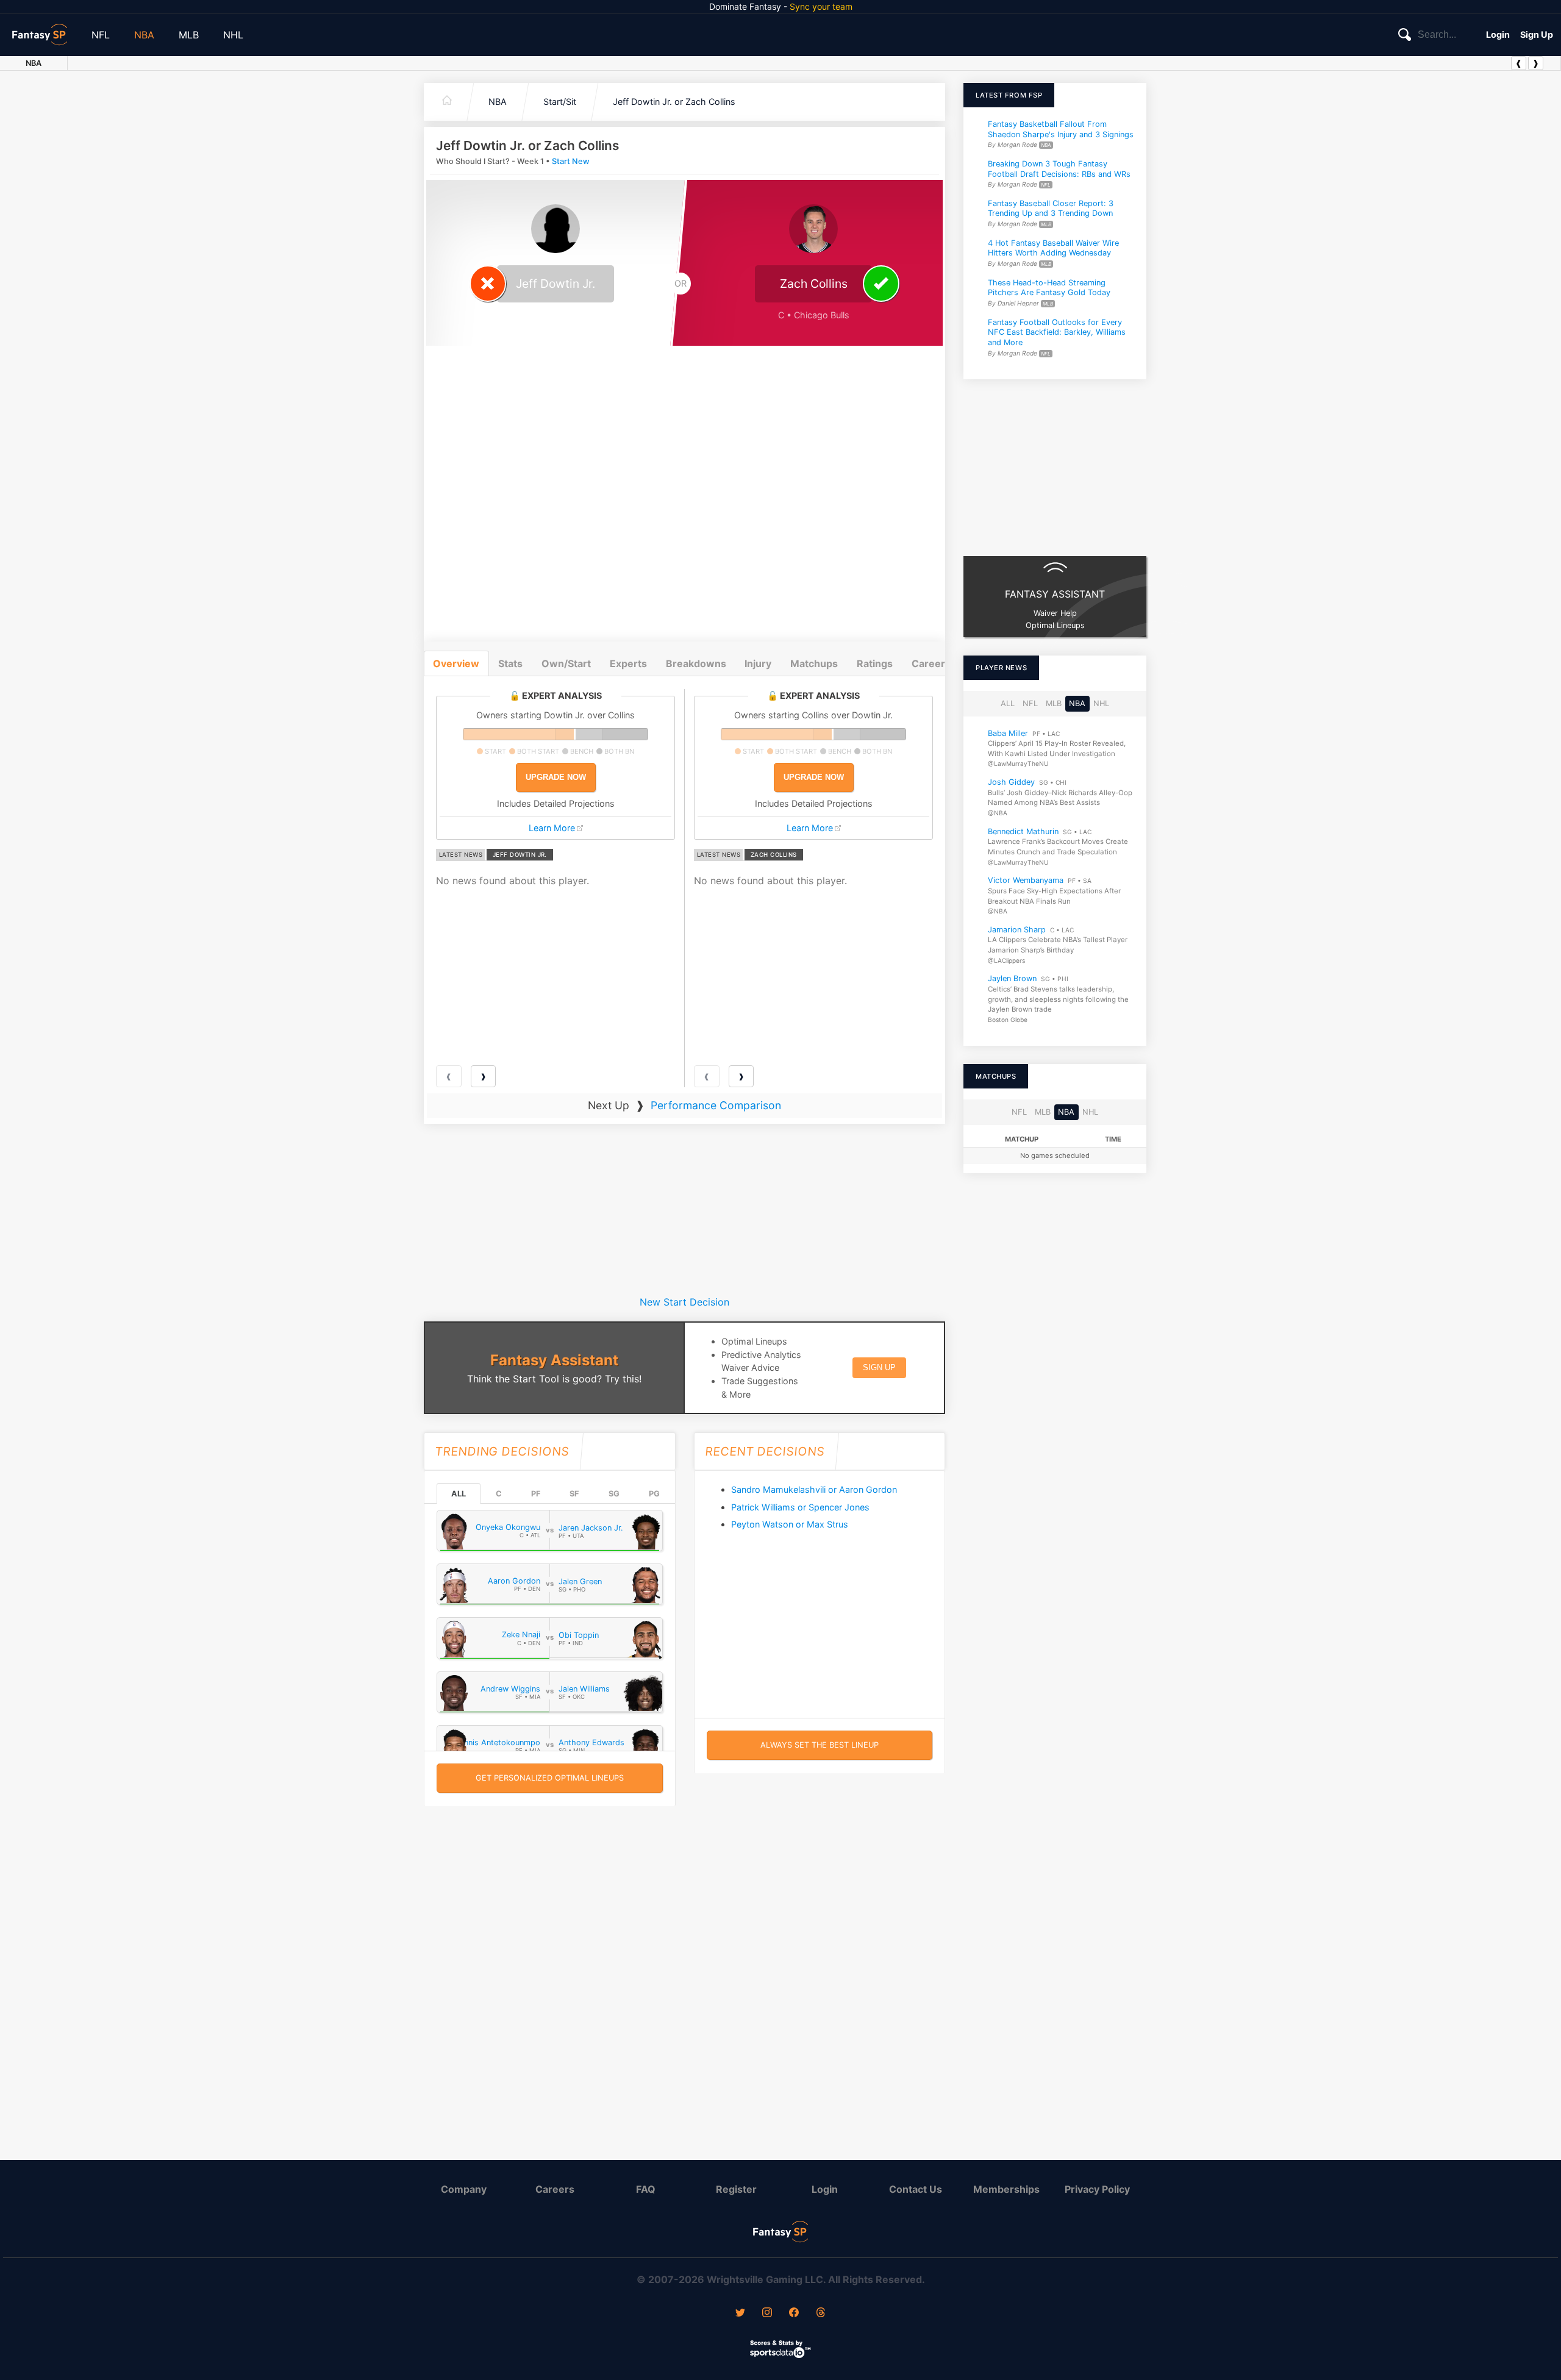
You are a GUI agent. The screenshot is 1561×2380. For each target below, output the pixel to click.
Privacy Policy (1097, 2189)
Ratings (875, 663)
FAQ (646, 2189)
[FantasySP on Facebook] (794, 2314)
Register (736, 2189)
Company (464, 2189)
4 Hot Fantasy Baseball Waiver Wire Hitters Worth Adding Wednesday (1053, 248)
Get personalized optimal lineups (550, 1778)
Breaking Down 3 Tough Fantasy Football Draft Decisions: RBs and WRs (1059, 169)
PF (536, 1494)
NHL (233, 35)
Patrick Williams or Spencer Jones (800, 1507)
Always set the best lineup (820, 1745)
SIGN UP (879, 1367)
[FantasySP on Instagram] (767, 2314)
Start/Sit (560, 102)
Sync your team (821, 6)
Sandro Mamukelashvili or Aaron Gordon (814, 1489)
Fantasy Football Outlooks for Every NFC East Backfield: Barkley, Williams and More (1057, 332)
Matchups (814, 663)
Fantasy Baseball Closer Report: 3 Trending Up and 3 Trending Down (1051, 209)
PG (654, 1494)
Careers (555, 2189)
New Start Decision (684, 1302)
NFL (101, 35)
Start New (571, 161)
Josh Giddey (1011, 782)
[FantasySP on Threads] (821, 2314)
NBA (144, 35)
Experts (628, 663)
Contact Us (916, 2189)
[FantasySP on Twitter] (740, 2314)
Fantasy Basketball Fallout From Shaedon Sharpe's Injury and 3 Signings (1061, 129)
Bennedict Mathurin (1023, 831)
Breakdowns (696, 663)
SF (574, 1494)
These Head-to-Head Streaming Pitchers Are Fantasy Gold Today (1049, 288)
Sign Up (1537, 34)
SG (614, 1494)
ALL (459, 1494)
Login (1498, 34)
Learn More (552, 828)
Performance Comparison (716, 1105)
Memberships (1006, 2189)
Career (928, 663)
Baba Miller (1008, 733)
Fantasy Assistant (554, 1360)
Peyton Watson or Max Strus (790, 1524)
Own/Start (566, 663)
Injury (758, 663)
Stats (510, 663)
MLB (189, 35)
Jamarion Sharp (1017, 930)
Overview (456, 663)
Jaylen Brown (1012, 979)
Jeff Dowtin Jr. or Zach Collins (674, 102)
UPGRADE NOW (556, 777)
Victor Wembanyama (1026, 881)
